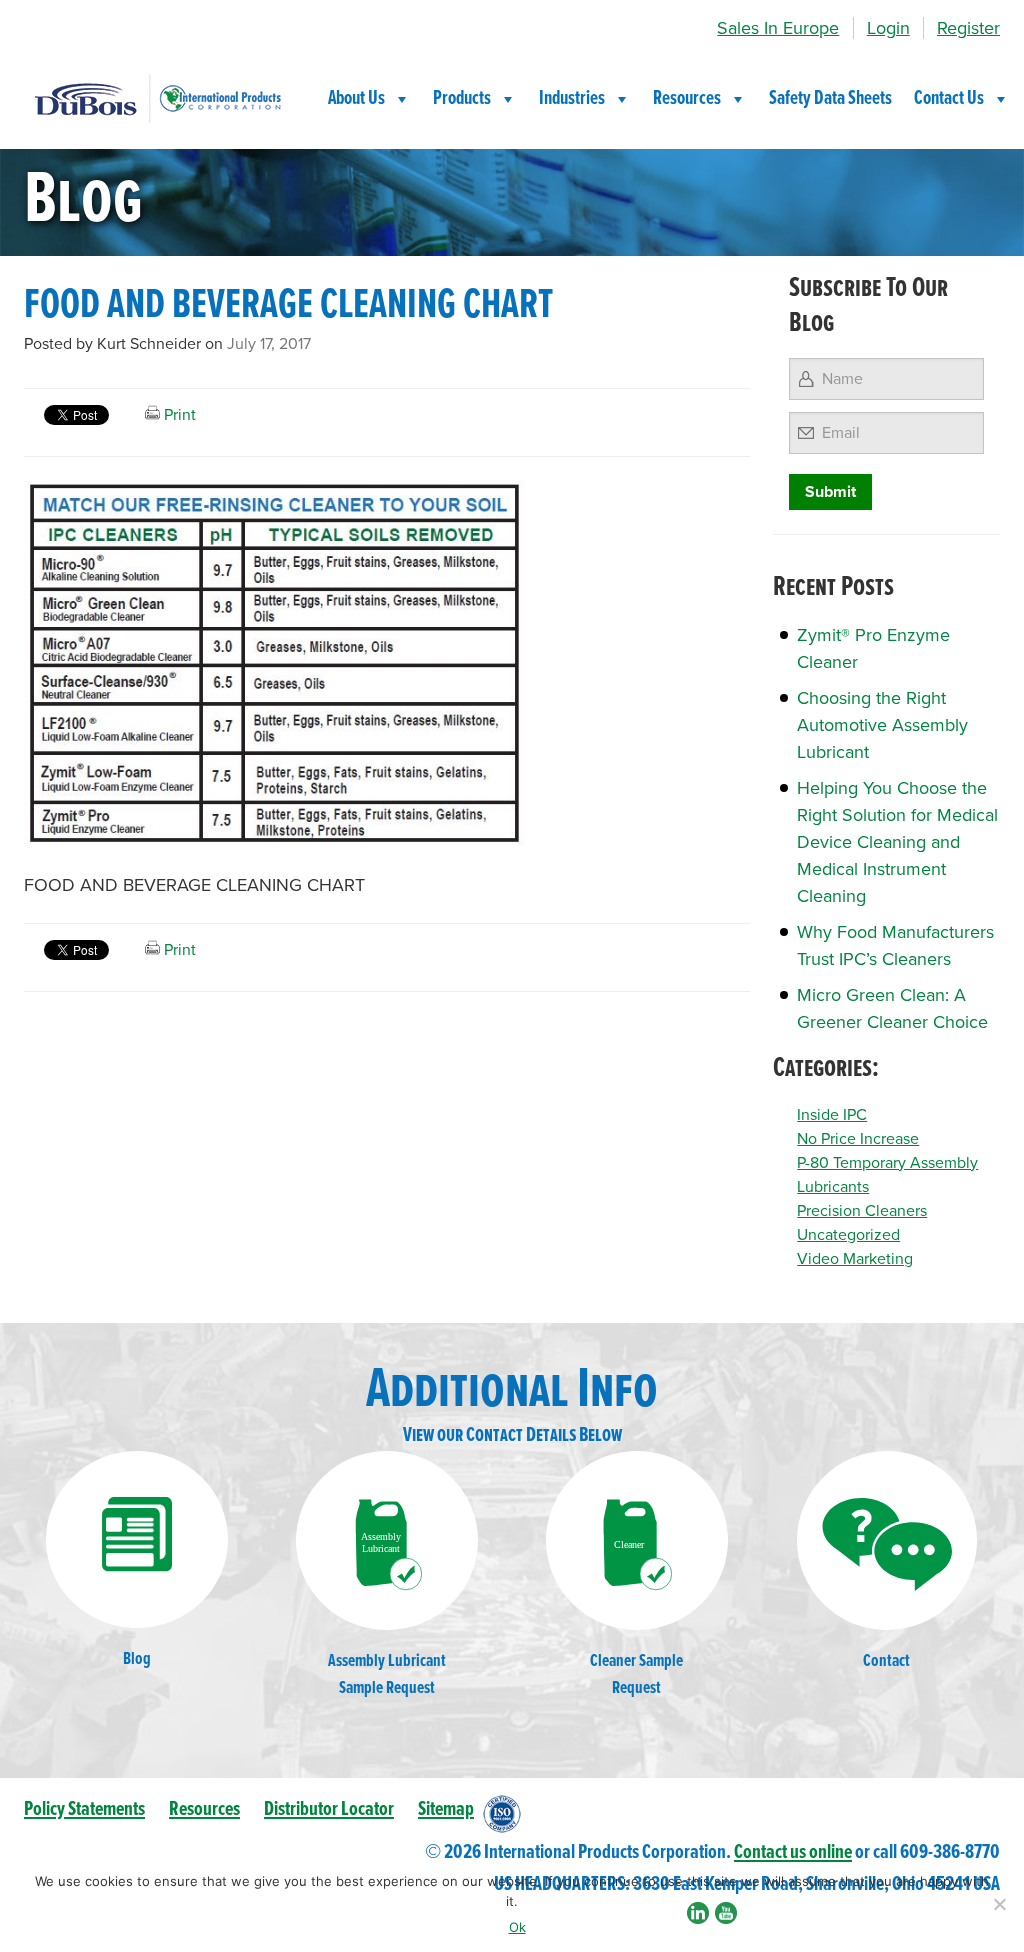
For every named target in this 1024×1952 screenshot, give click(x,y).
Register (968, 28)
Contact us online (793, 1852)
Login (888, 28)
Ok (517, 1927)
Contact (886, 1661)
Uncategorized (848, 1235)
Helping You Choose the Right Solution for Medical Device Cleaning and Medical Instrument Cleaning (897, 842)
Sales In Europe (778, 28)
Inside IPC (832, 1115)
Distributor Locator (329, 1809)
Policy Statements (84, 1809)
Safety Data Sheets (830, 99)
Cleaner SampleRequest (636, 1675)
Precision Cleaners (862, 1211)
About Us (356, 99)
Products (462, 99)
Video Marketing (855, 1259)
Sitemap (446, 1809)
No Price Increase (858, 1139)
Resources (687, 99)
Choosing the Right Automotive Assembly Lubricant (882, 725)
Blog (137, 1659)
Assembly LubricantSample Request (387, 1675)
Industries (572, 99)
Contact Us (949, 99)
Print (178, 415)
